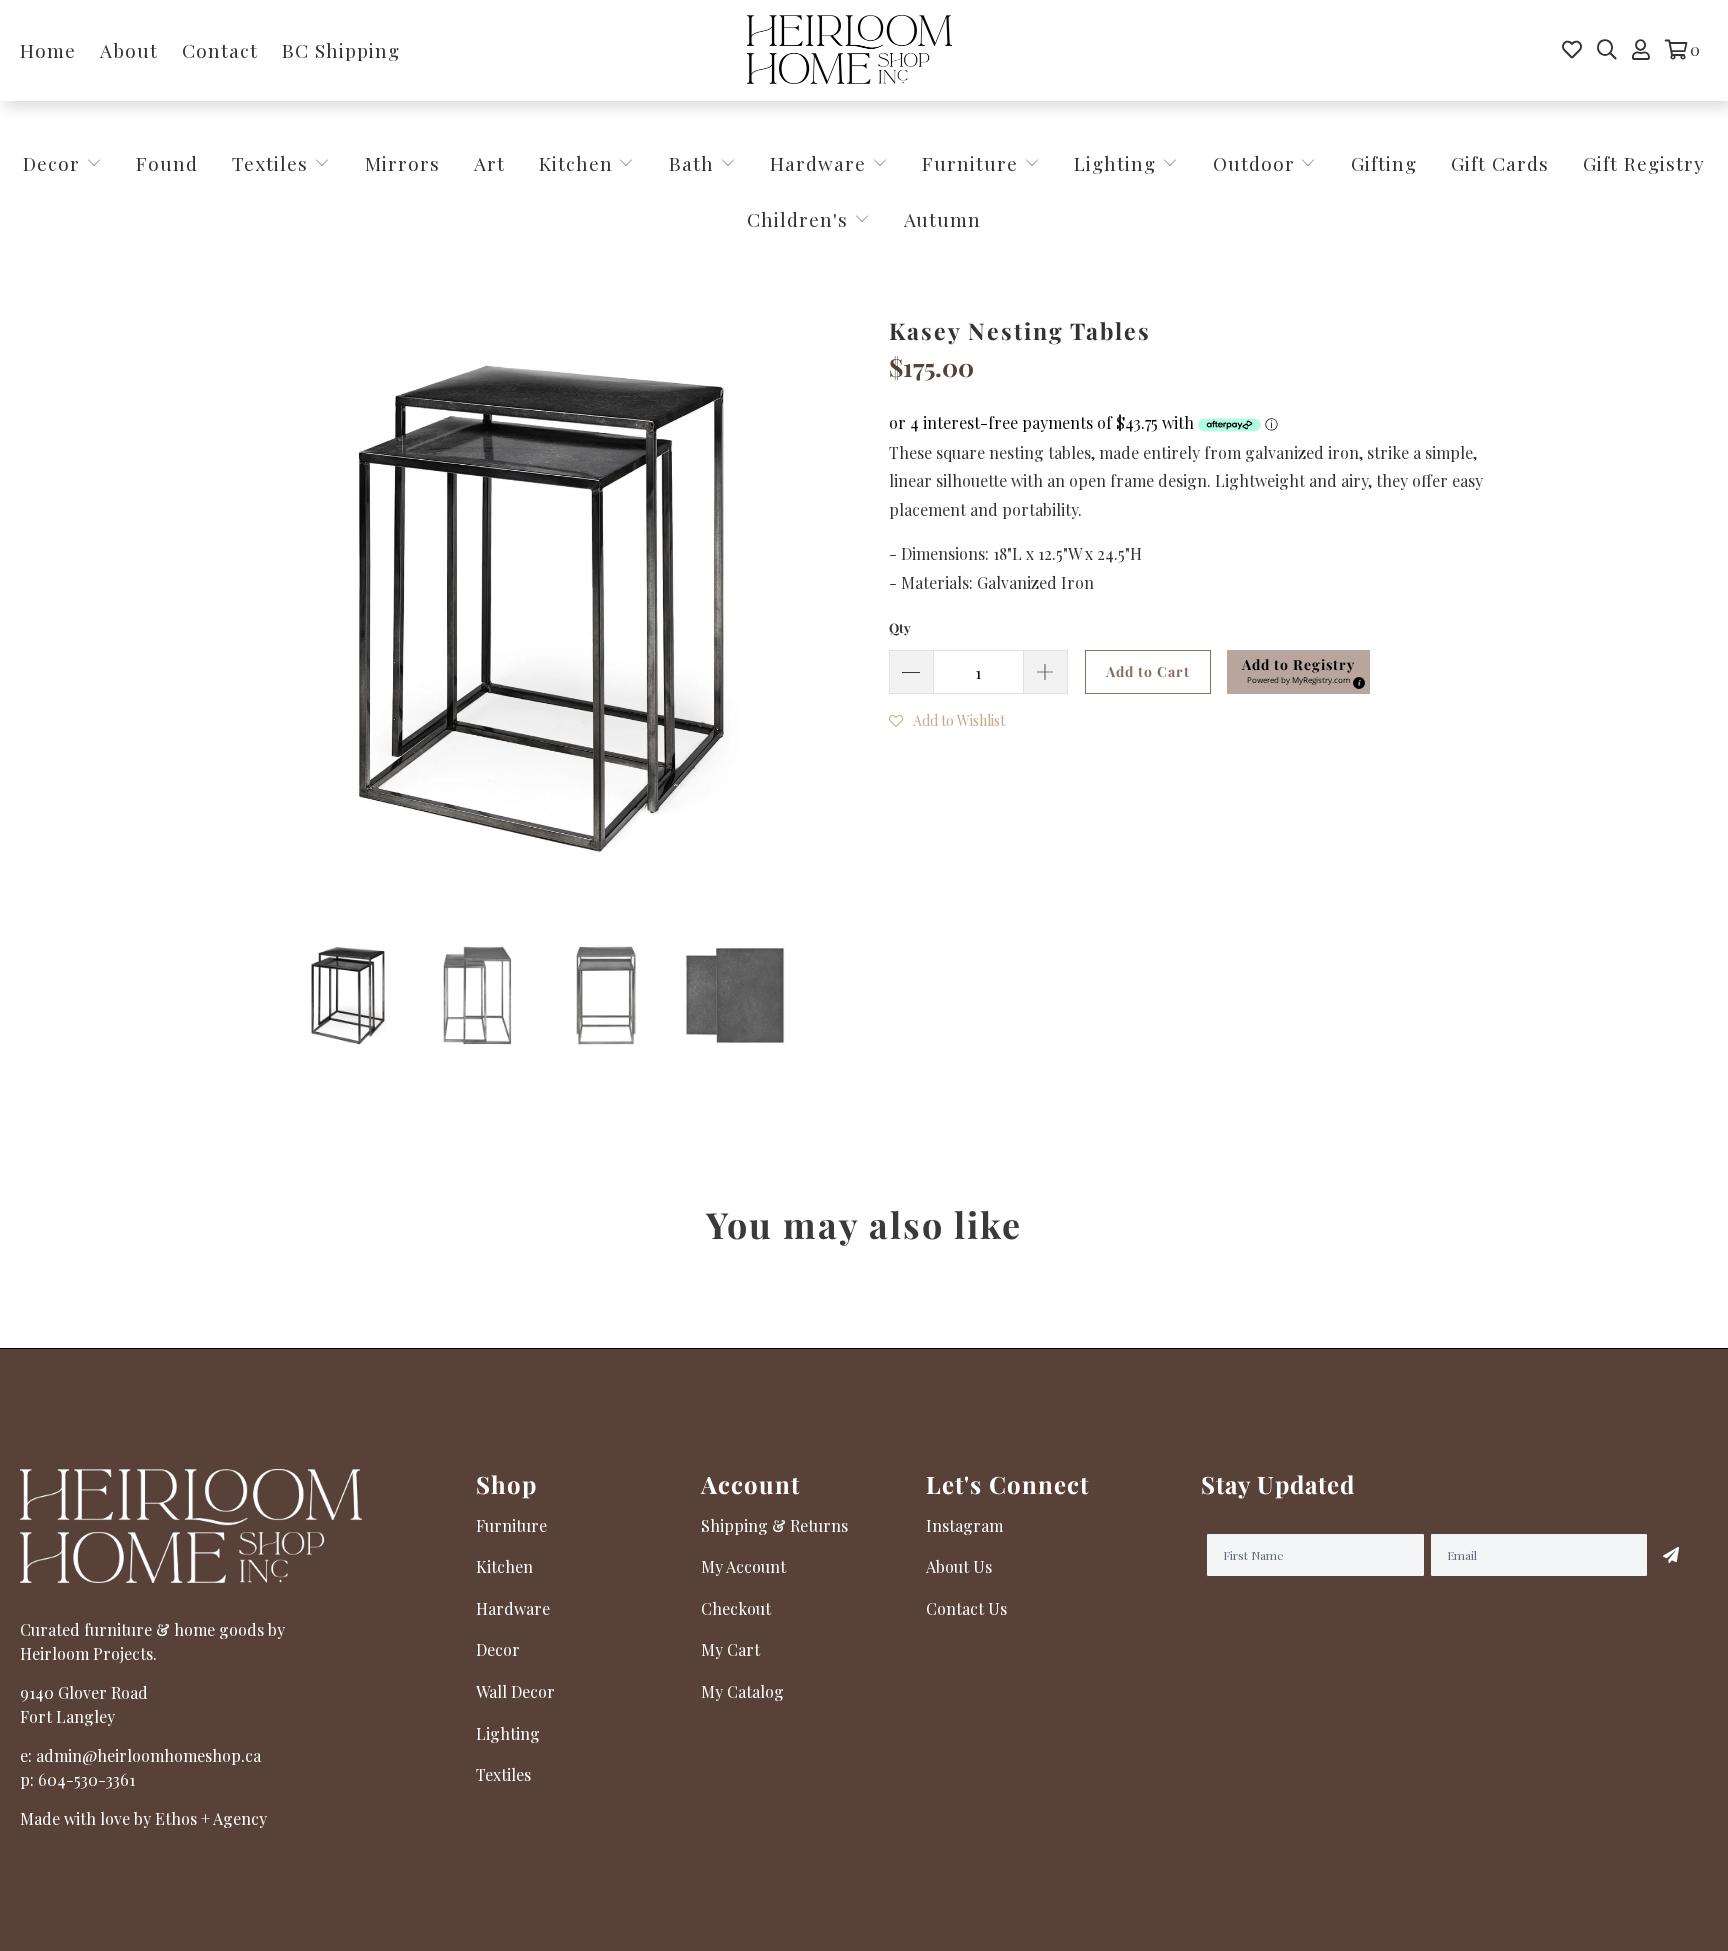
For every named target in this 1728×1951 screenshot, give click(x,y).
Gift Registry (1644, 163)
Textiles (273, 163)
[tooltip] (1356, 680)
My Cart (730, 1649)
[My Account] (1641, 50)
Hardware (821, 163)
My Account (743, 1566)
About (129, 50)
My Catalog (742, 1691)
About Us (959, 1566)
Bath (694, 163)
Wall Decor (515, 1691)
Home (48, 50)
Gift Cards (1500, 163)
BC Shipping (341, 50)
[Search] (1607, 50)
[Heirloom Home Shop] (849, 50)
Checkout (736, 1608)
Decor (54, 163)
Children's (800, 219)
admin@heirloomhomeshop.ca (148, 1755)
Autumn (942, 219)
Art (489, 163)
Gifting (1384, 163)
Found (167, 163)
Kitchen (576, 163)
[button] (1298, 672)
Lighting (1118, 163)
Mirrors (402, 163)
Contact (220, 50)
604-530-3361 (86, 1779)
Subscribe (1671, 1555)
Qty (900, 627)
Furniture (970, 163)
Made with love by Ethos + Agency (143, 1818)
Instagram (964, 1525)
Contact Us (966, 1608)
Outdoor (1257, 163)
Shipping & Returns (774, 1525)
